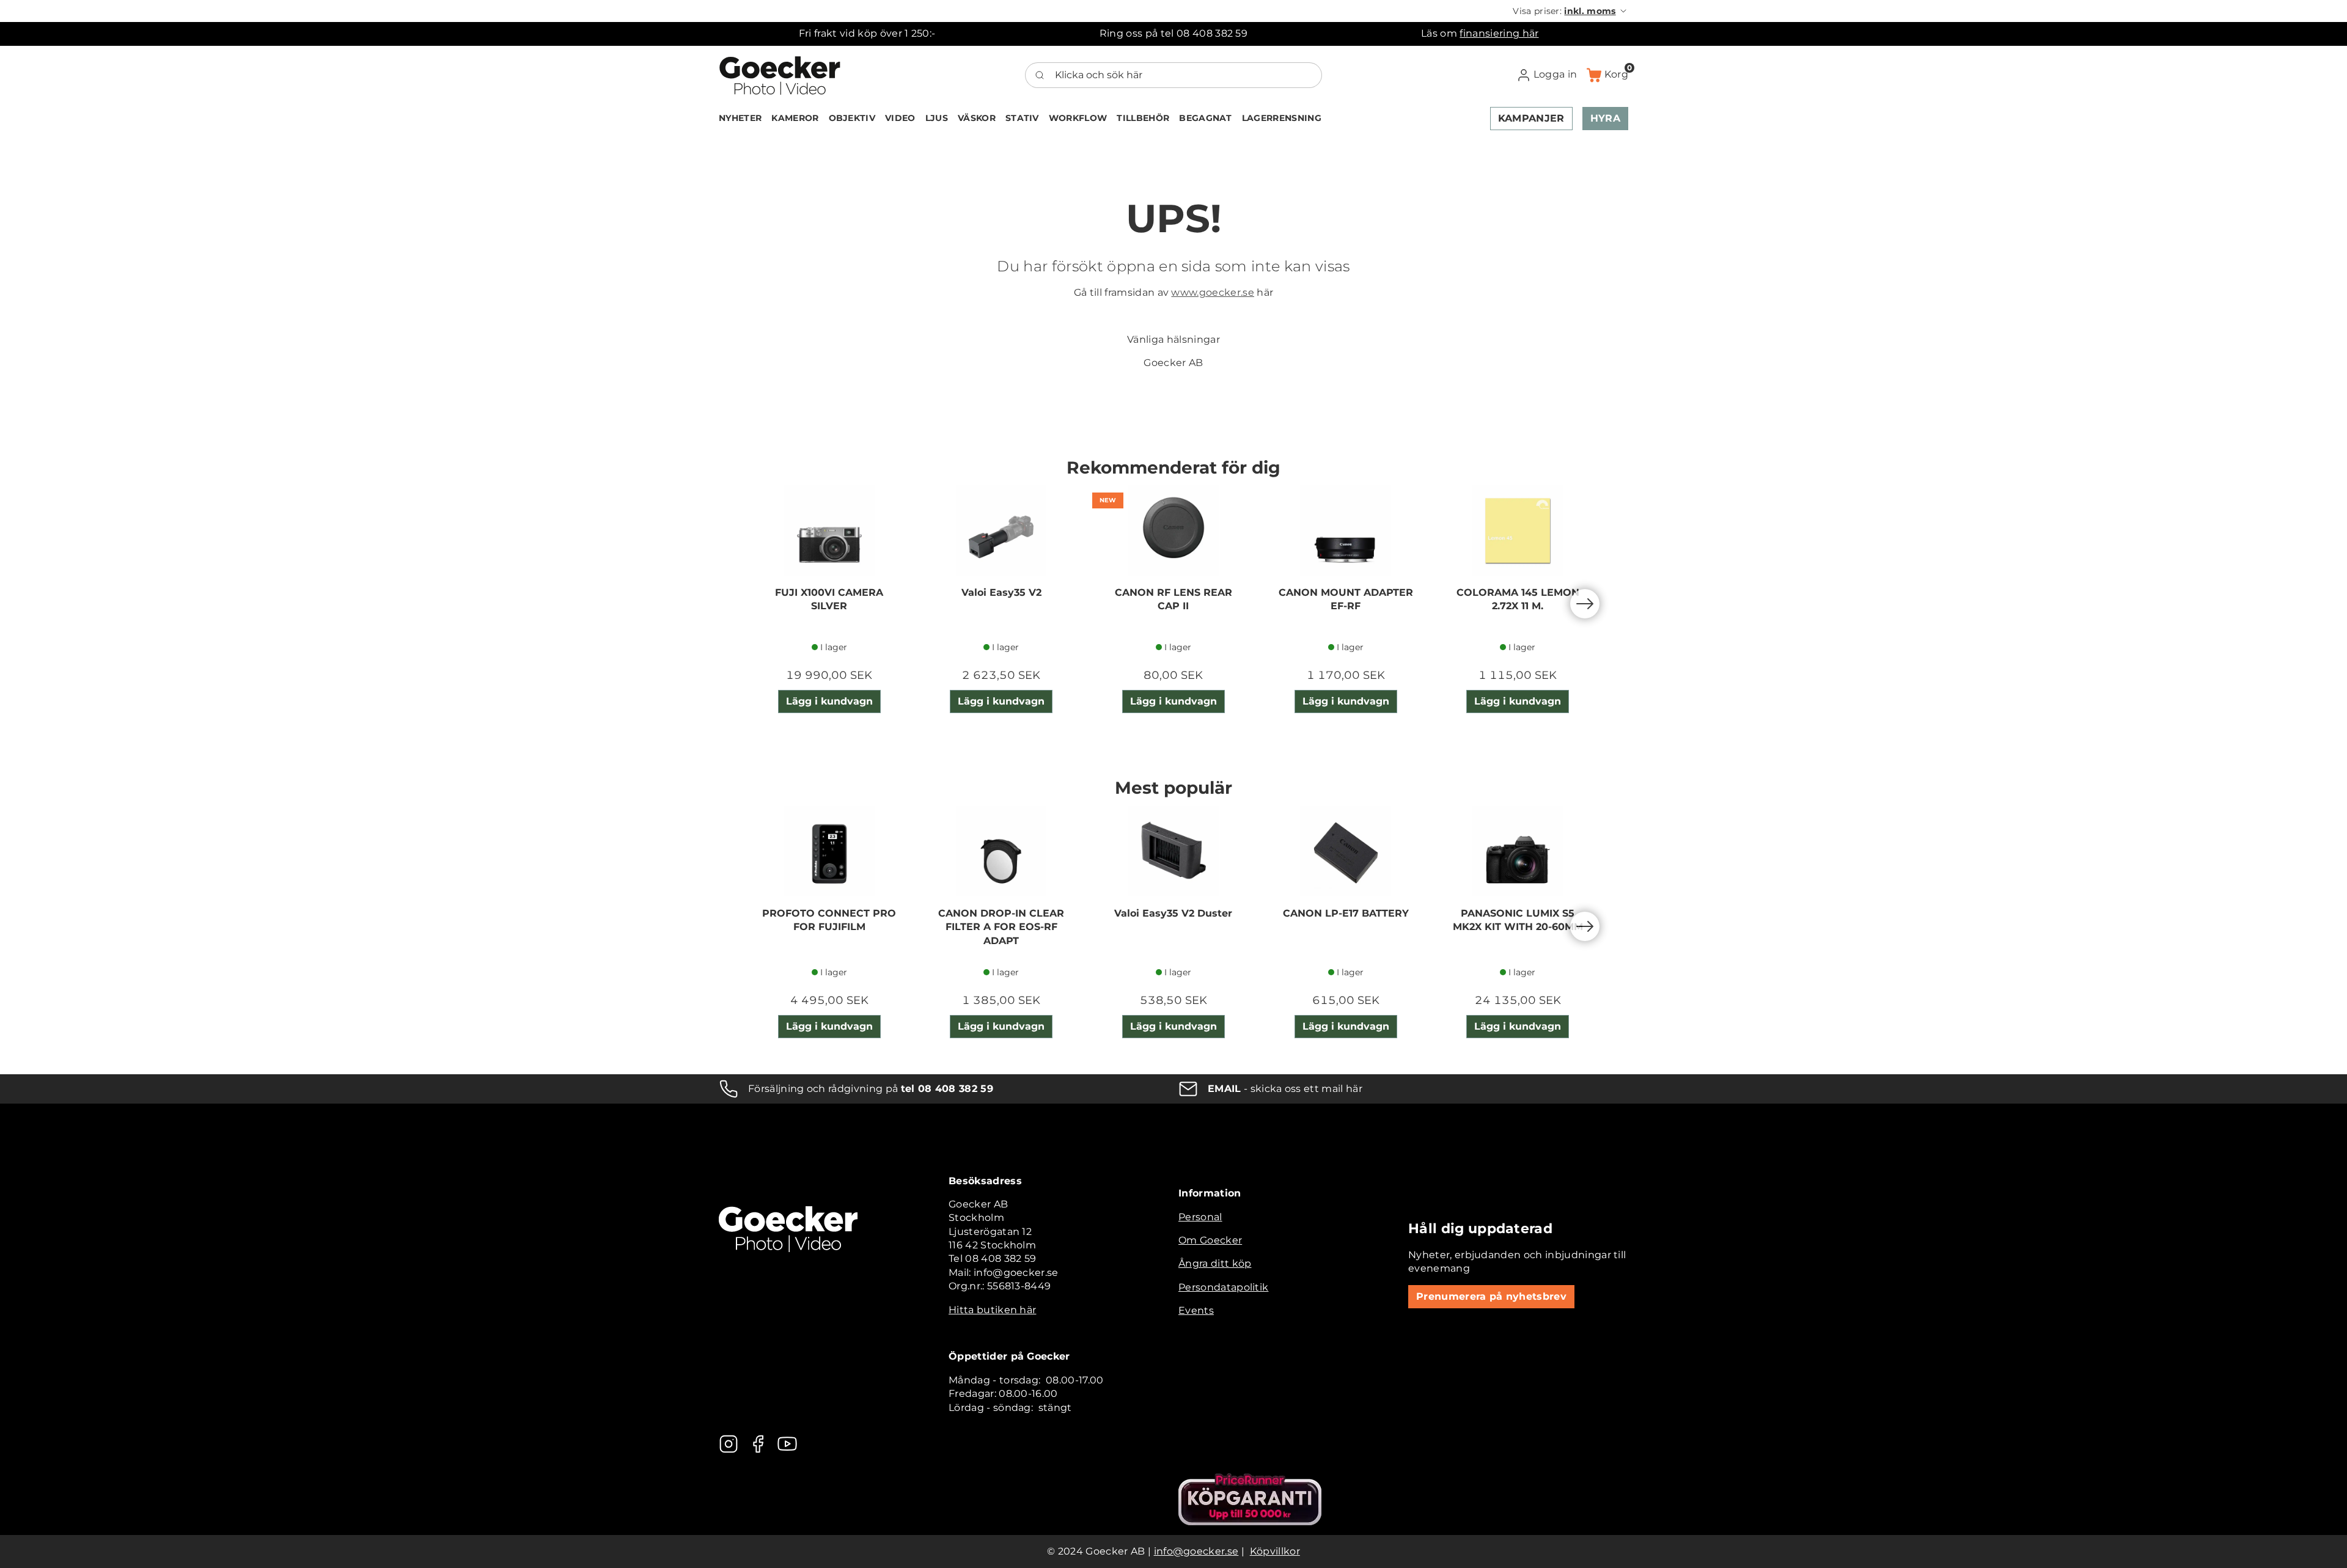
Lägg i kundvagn (829, 701)
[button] (1570, 11)
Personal (1200, 1217)
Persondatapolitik (1223, 1287)
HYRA (1605, 118)
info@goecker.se (1196, 1551)
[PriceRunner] (1250, 1499)
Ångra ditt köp (1215, 1263)
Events (1196, 1310)
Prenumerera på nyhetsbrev (1491, 1296)
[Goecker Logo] (780, 75)
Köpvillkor (1275, 1551)
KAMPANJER (1531, 118)
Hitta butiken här (992, 1310)
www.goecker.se (1212, 292)
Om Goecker (1210, 1240)
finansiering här (1499, 33)
